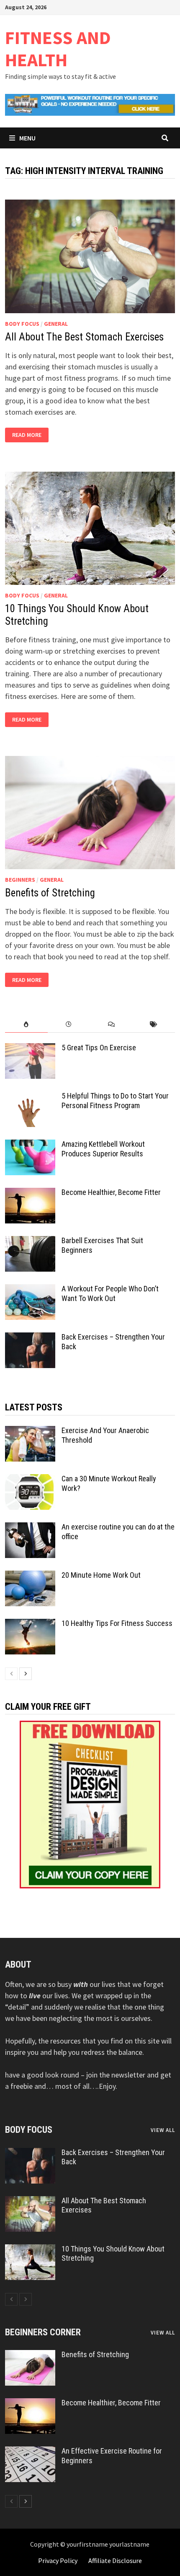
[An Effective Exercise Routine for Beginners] (30, 2452)
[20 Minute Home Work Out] (30, 1576)
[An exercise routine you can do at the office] (30, 1528)
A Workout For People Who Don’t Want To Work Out (110, 1293)
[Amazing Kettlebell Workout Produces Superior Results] (30, 1145)
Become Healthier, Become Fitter (111, 1192)
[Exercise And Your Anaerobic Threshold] (30, 1432)
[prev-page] (11, 1674)
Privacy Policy (58, 2560)
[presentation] (26, 1024)
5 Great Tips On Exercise (99, 1048)
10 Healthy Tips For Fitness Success (117, 1623)
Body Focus (22, 324)
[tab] (26, 1024)
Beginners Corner (43, 2332)
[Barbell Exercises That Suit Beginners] (30, 1242)
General (56, 324)
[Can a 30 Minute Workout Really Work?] (30, 1480)
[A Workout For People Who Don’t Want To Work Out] (30, 1290)
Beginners (20, 880)
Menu (27, 138)
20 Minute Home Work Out (101, 1575)
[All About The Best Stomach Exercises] (30, 2202)
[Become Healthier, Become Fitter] (30, 1193)
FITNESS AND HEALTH (58, 49)
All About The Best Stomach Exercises (84, 337)
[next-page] (26, 1674)
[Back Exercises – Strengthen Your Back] (30, 1338)
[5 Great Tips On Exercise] (30, 1049)
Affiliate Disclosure (115, 2560)
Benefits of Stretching (50, 893)
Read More (27, 435)
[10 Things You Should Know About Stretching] (30, 2250)
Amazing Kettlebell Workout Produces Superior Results (103, 1149)
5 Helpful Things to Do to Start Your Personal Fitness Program (115, 1101)
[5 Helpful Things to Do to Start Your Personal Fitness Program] (30, 1097)
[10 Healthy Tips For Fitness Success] (30, 1624)
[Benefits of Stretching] (30, 2356)
